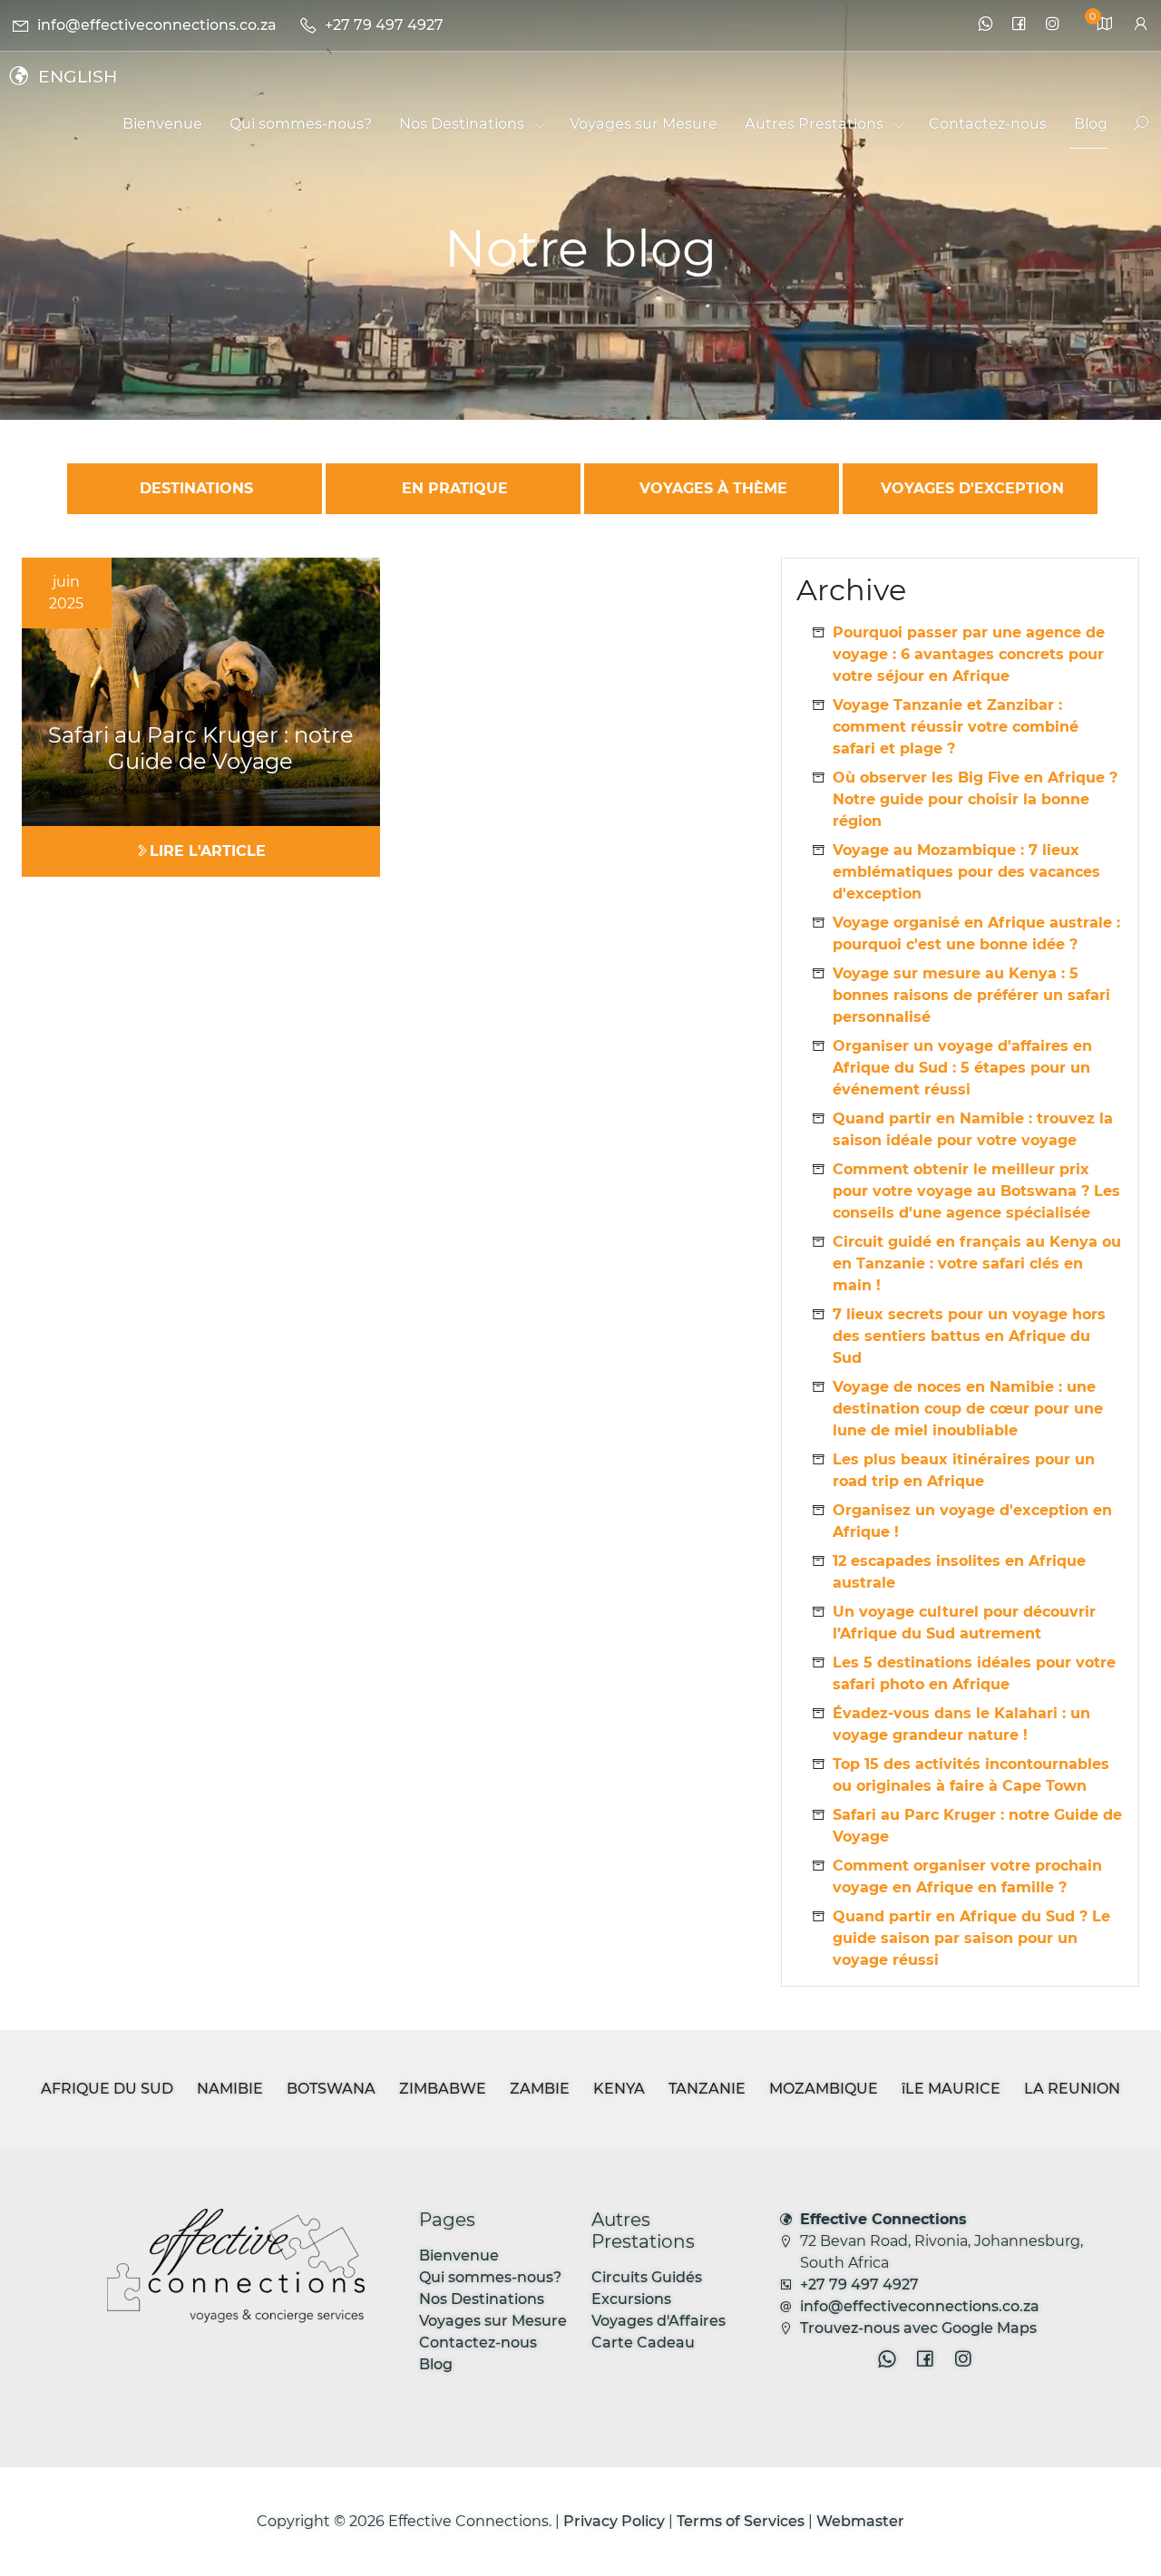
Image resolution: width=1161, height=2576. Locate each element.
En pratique (455, 488)
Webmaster (860, 2521)
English (78, 76)
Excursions (631, 2299)
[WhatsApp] (985, 25)
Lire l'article (208, 851)
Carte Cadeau (643, 2343)
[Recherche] (1133, 125)
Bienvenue (459, 2255)
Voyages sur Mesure (493, 2321)
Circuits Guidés (647, 2277)
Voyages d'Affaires (659, 2321)
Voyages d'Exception (972, 488)
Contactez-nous (478, 2343)
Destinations (196, 488)
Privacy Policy (614, 2521)
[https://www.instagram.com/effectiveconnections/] (1053, 25)
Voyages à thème (713, 488)
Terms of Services (741, 2521)
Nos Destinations (482, 2299)
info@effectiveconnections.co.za (920, 2306)
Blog (436, 2364)
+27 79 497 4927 (859, 2284)
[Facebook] (1019, 25)
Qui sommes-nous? (490, 2277)
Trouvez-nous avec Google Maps (918, 2328)
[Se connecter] (1141, 25)
